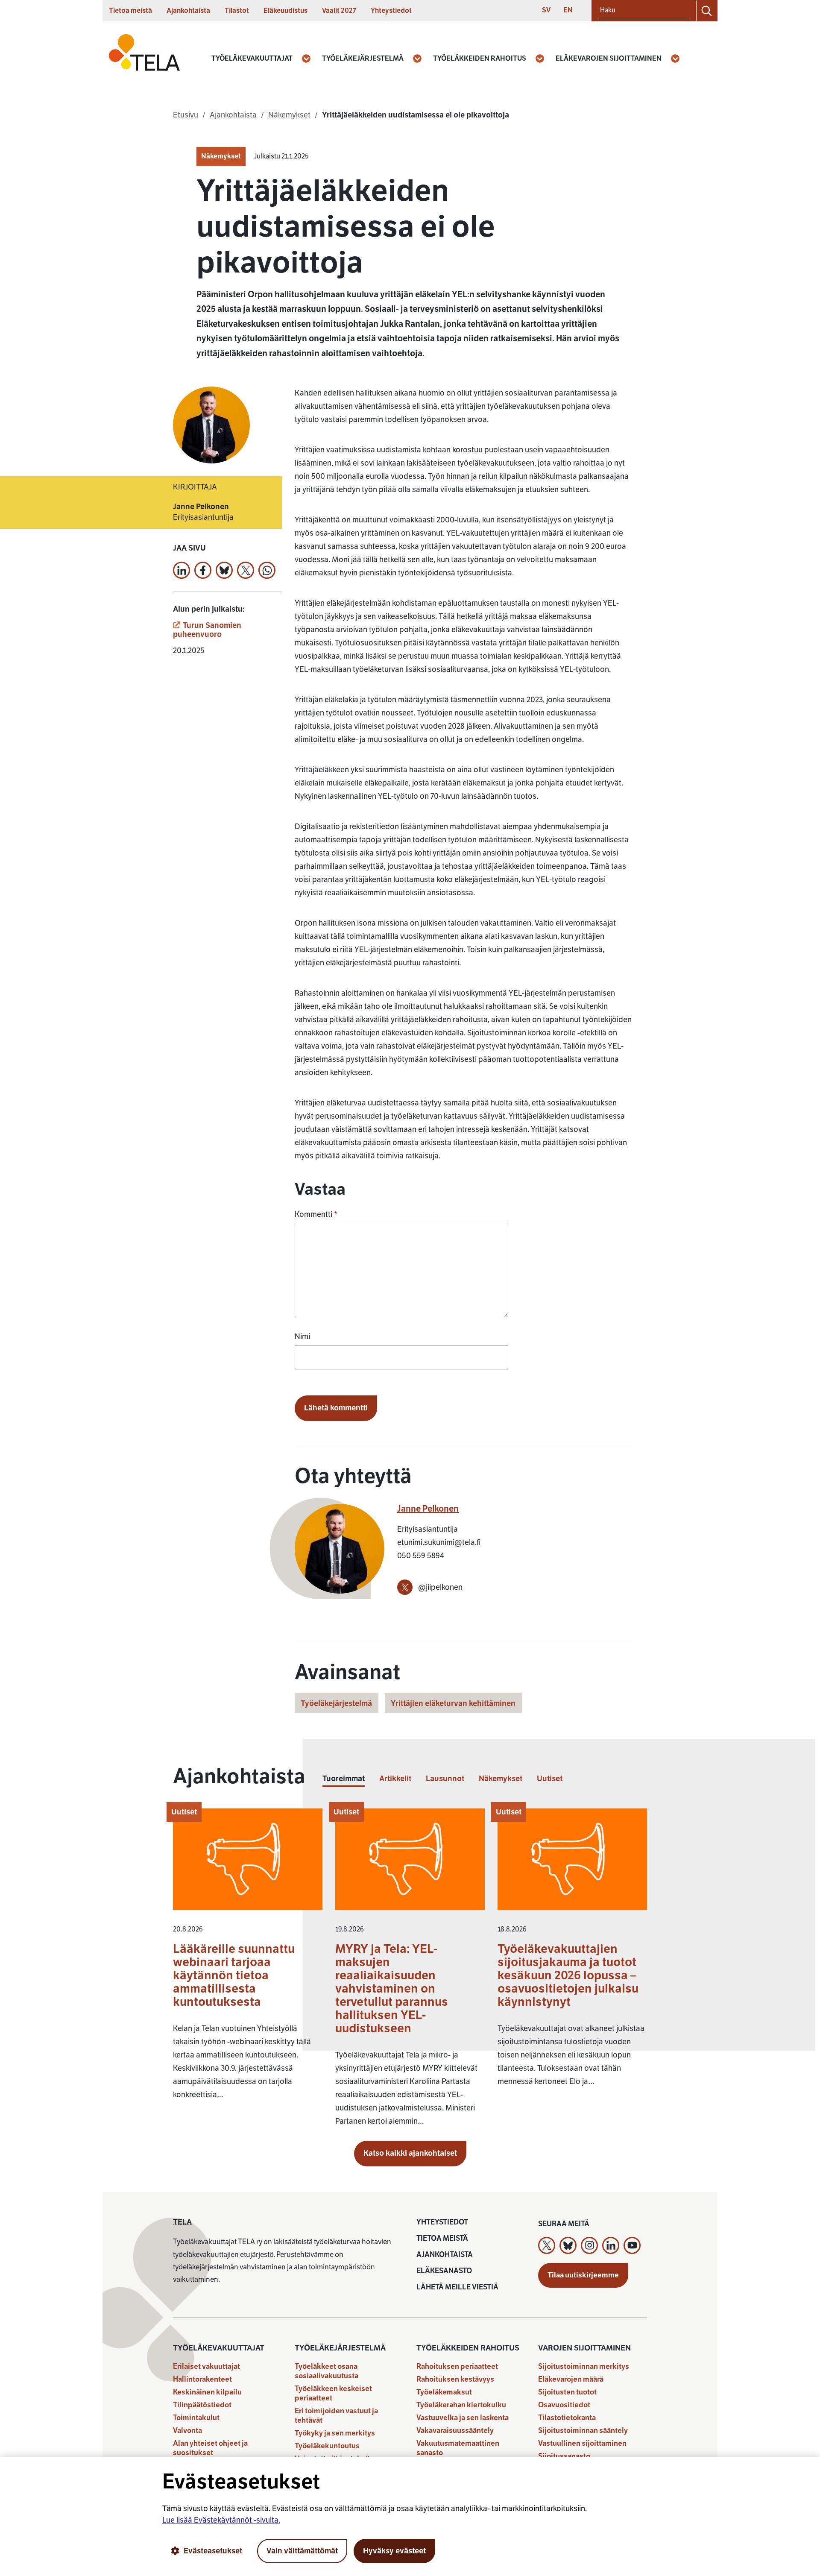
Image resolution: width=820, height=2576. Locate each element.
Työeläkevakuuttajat (252, 59)
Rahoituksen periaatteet (457, 2366)
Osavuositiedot (564, 2405)
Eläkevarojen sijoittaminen (609, 59)
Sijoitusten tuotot (567, 2392)
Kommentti (316, 1214)
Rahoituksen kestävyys (455, 2379)
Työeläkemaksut (444, 2392)
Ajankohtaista (188, 11)
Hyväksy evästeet (394, 2551)
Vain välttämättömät (302, 2551)
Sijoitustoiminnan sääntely (583, 2431)
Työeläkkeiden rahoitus (480, 59)
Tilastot (237, 11)
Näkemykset (221, 156)
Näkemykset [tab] (501, 1779)
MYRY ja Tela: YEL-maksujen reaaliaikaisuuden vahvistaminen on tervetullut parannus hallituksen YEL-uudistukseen (392, 1988)
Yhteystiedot (391, 11)
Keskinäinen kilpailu (207, 2392)
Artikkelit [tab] (395, 1779)
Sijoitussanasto (564, 2456)
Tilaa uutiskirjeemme (583, 2275)
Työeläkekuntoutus (327, 2446)
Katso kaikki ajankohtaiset (410, 2153)
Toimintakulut (196, 2418)
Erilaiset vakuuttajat (206, 2366)
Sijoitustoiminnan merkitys (584, 2366)
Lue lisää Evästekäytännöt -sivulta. (221, 2520)
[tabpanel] (410, 1972)
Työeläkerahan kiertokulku (461, 2405)
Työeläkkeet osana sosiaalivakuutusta (327, 2371)
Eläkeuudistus (286, 11)
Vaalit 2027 (339, 11)
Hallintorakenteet (202, 2379)
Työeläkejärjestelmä (363, 59)
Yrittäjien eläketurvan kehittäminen (453, 1703)
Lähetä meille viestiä (457, 2287)
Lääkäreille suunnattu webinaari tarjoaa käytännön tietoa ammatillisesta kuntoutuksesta (234, 1975)
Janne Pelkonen (428, 1509)
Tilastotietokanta (567, 2418)
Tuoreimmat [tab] (344, 1779)
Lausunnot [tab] (445, 1779)
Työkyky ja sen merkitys (335, 2433)
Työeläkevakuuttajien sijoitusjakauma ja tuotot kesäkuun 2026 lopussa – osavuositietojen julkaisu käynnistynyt (568, 1975)
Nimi (302, 1336)
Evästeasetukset (213, 2551)
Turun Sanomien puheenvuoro (207, 630)
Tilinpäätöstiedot (202, 2405)
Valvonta (187, 2431)
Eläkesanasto (444, 2271)
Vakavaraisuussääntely (455, 2431)
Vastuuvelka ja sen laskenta (463, 2418)
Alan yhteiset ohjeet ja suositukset (210, 2448)
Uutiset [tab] (550, 1779)
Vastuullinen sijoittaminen (582, 2443)
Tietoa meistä (130, 11)
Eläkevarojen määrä (571, 2379)
